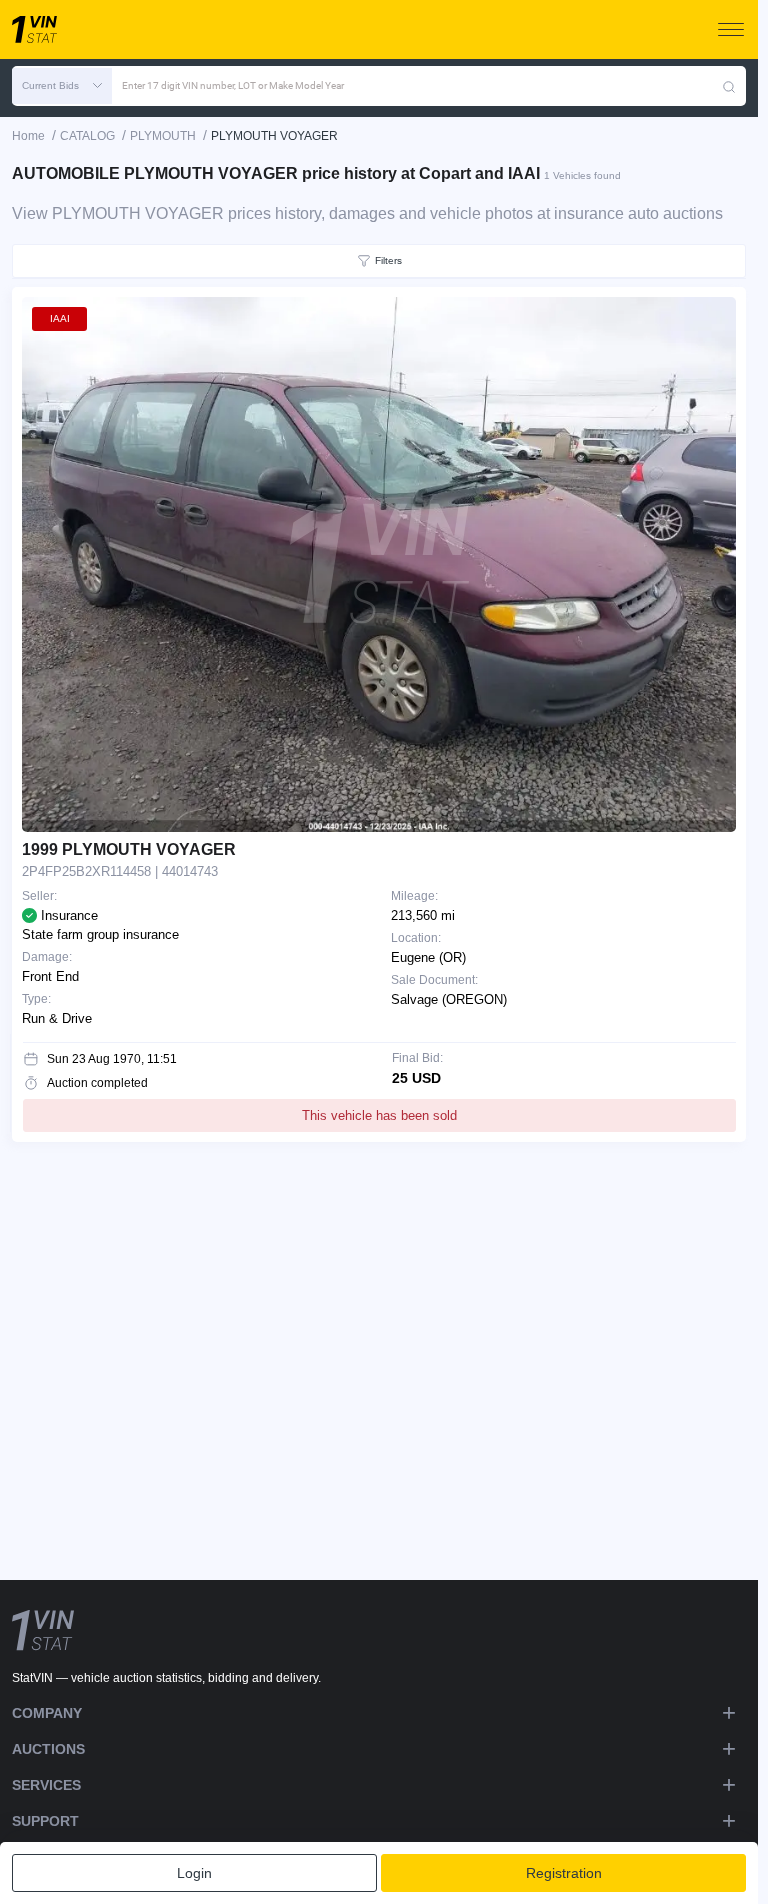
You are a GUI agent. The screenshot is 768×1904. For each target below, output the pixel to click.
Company (47, 1713)
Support (45, 1821)
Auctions (48, 1749)
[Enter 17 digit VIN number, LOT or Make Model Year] (729, 86)
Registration (564, 1873)
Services (46, 1785)
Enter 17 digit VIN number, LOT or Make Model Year (233, 85)
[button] (62, 86)
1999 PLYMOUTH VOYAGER (129, 849)
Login (194, 1873)
